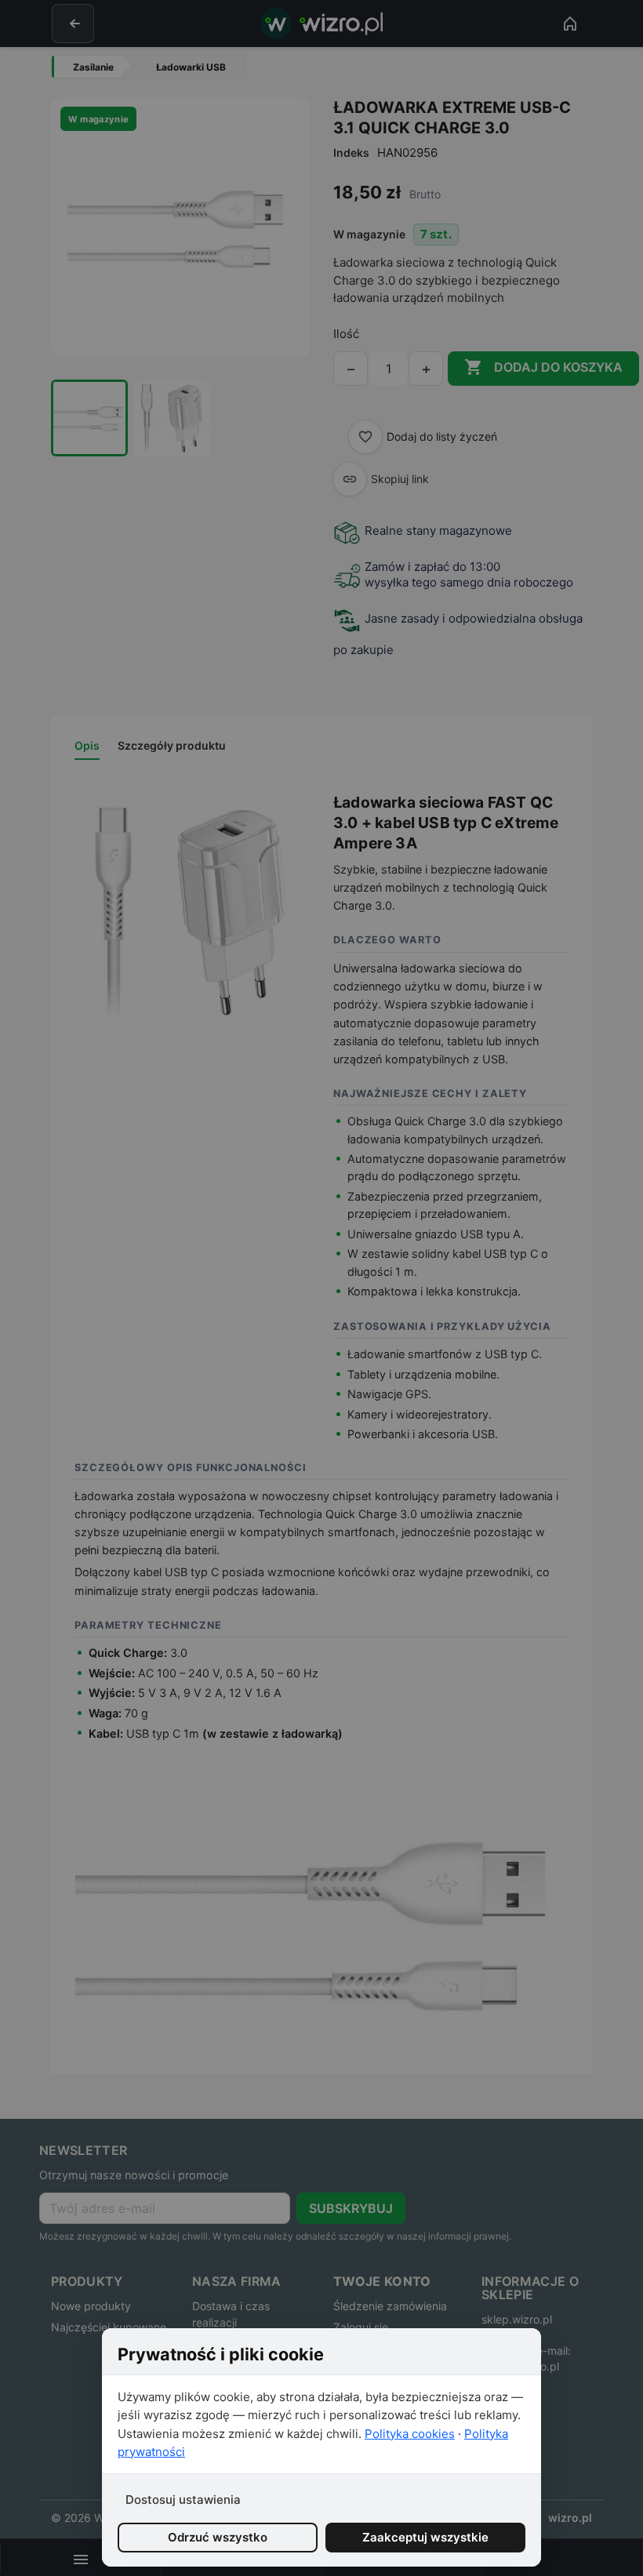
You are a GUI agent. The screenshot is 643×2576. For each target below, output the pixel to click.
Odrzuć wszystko (218, 2537)
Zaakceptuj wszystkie (425, 2537)
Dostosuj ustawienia (183, 2500)
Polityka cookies (410, 2434)
